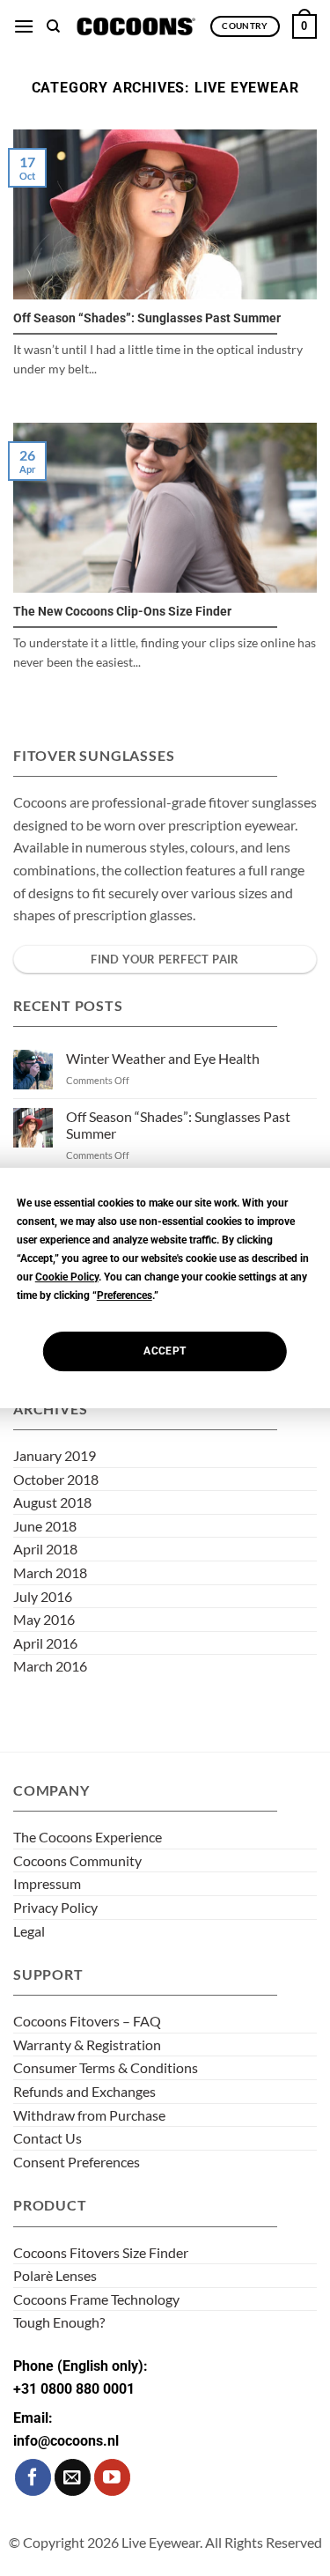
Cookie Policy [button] (67, 1277)
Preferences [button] (125, 1295)
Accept (165, 1351)
